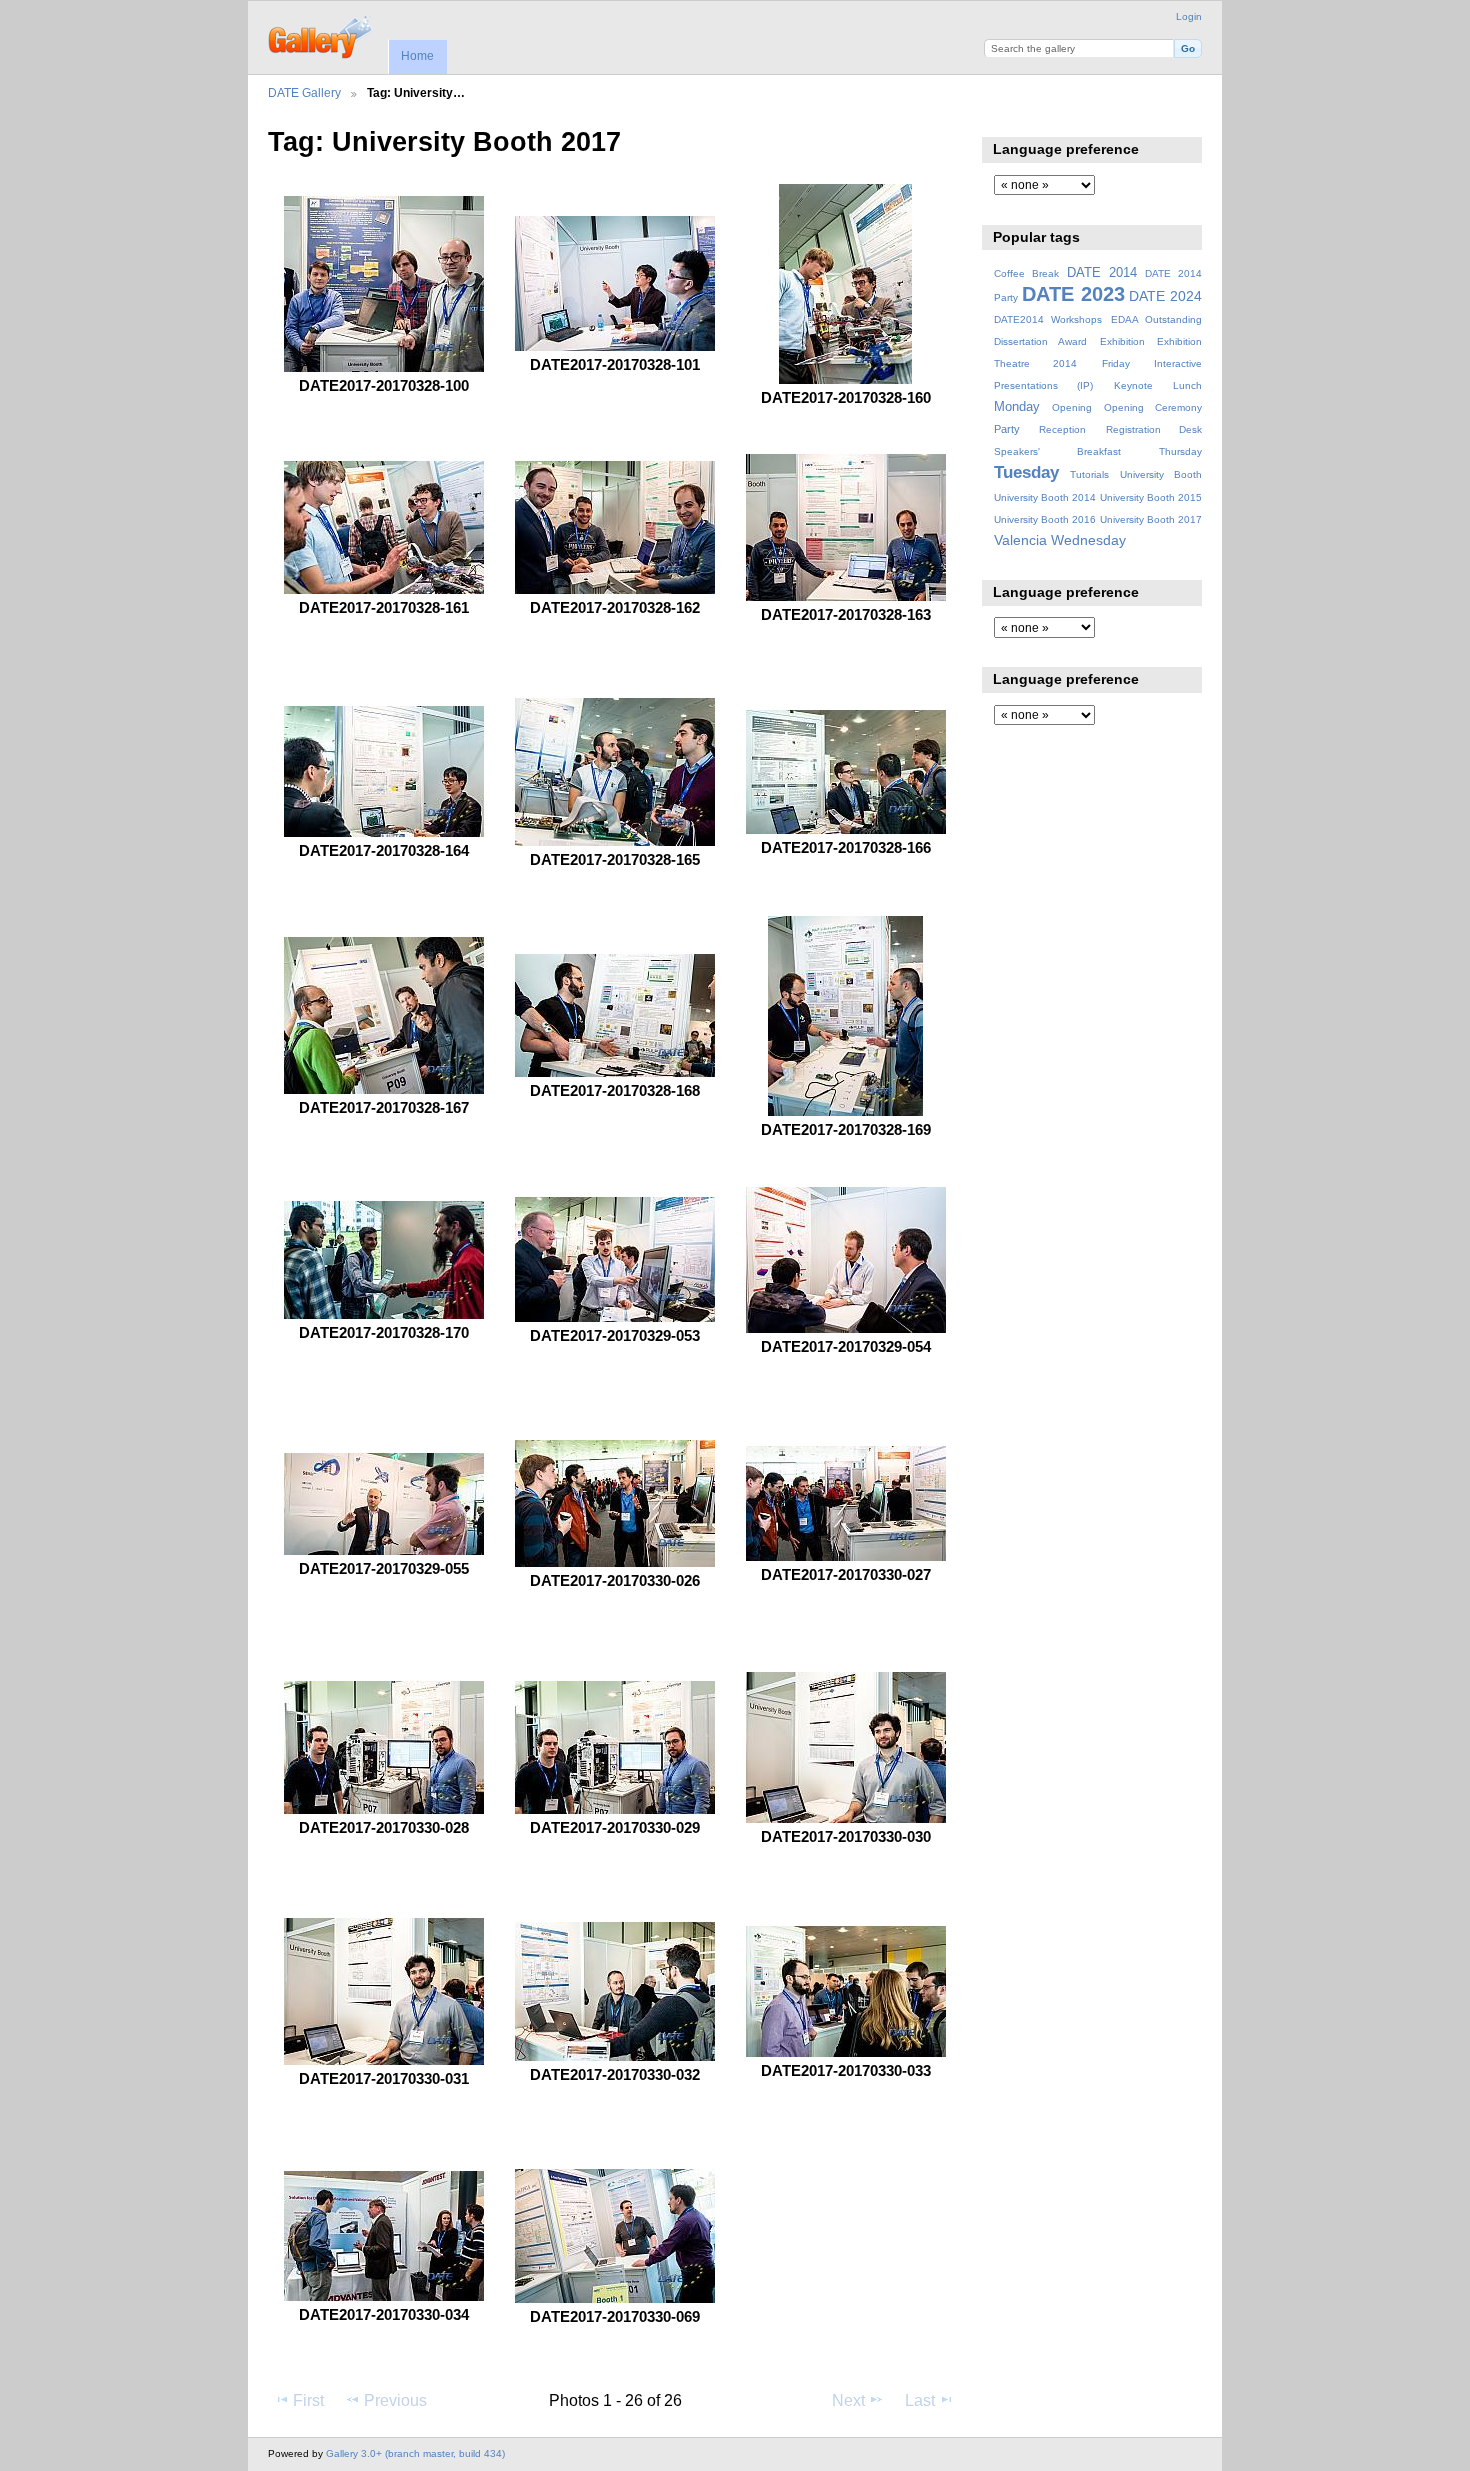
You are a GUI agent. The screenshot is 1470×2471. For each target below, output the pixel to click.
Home (417, 56)
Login (1189, 16)
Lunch (1187, 385)
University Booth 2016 (1045, 519)
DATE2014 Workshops (1048, 319)
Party (1007, 429)
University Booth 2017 (1151, 519)
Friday (1116, 363)
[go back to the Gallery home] (321, 35)
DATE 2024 (1165, 296)
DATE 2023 (1073, 294)
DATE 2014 (1102, 273)
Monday (1017, 407)
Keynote (1133, 385)
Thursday (1180, 451)
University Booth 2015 (1151, 497)
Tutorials (1089, 474)
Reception (1062, 429)
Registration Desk (1154, 429)
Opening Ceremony (1153, 407)
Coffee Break (1026, 273)
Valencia (1020, 540)
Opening (1072, 407)
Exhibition (1122, 341)
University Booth (1161, 474)
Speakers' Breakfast (1057, 451)
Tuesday (1026, 472)
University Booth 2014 (1045, 497)
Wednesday (1088, 540)
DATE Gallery (304, 92)
